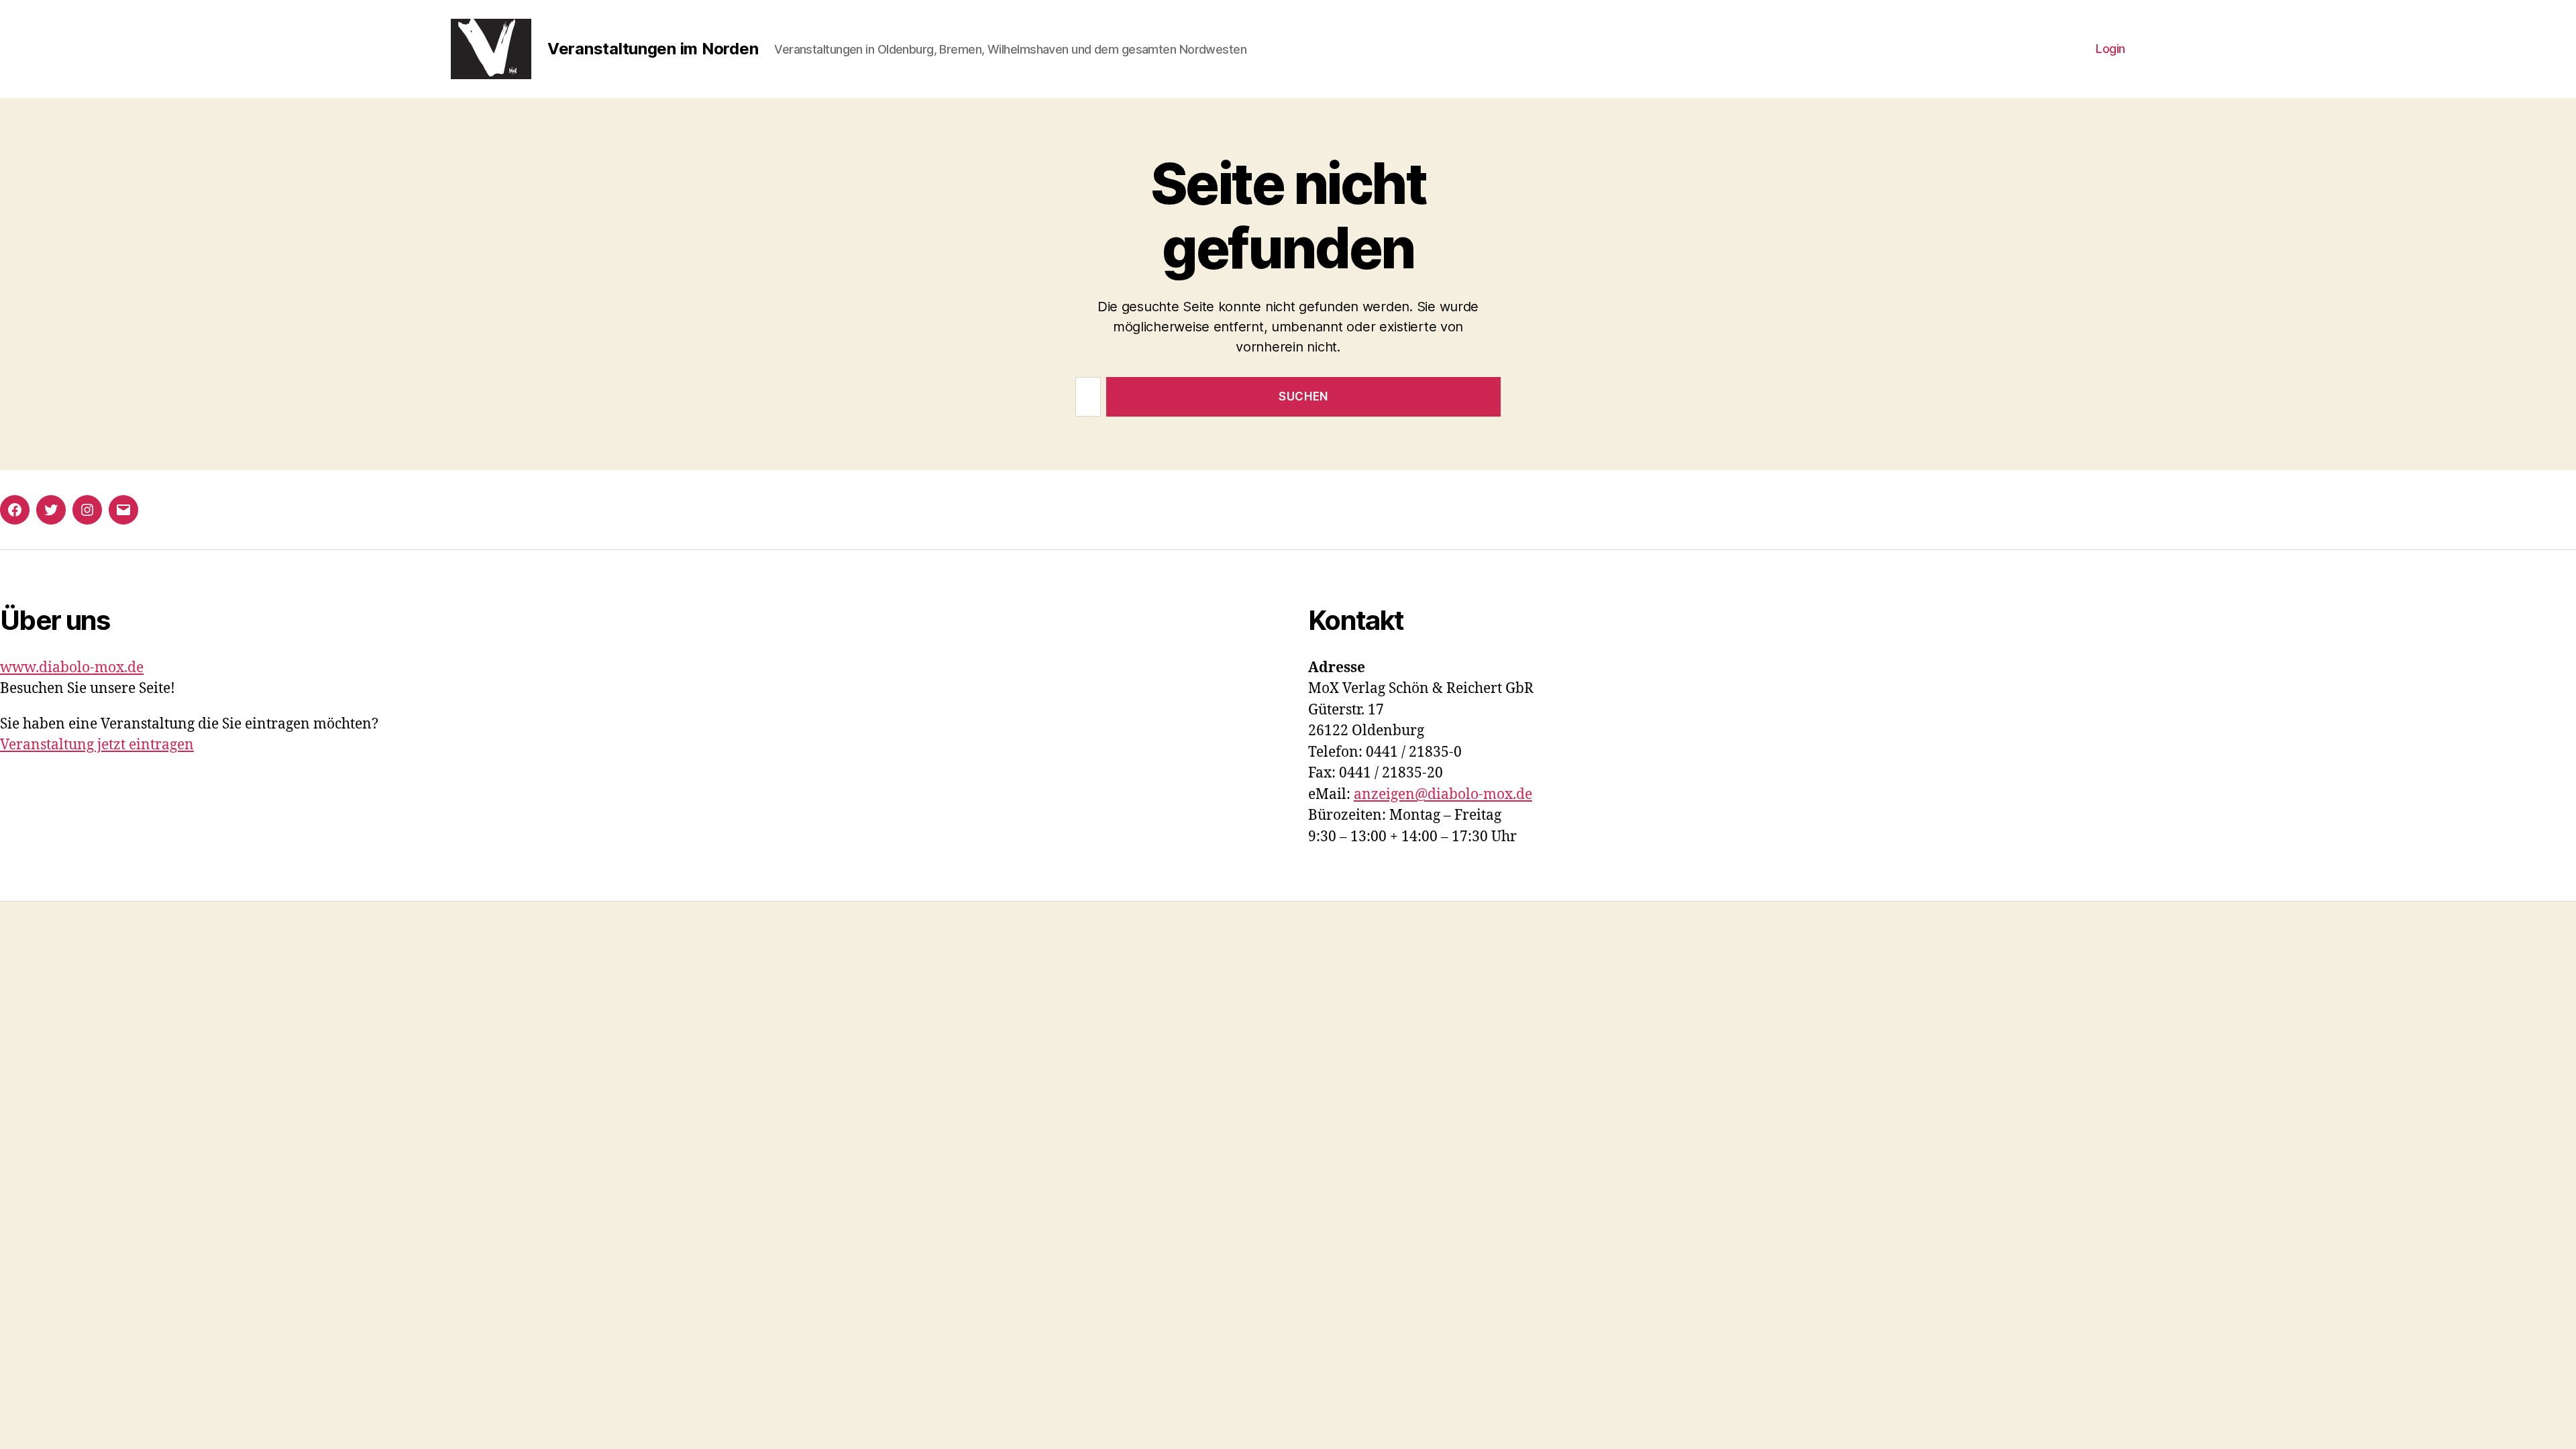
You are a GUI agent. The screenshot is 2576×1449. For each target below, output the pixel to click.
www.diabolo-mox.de (72, 668)
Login (2110, 49)
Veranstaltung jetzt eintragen (97, 745)
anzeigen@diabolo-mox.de (1443, 795)
